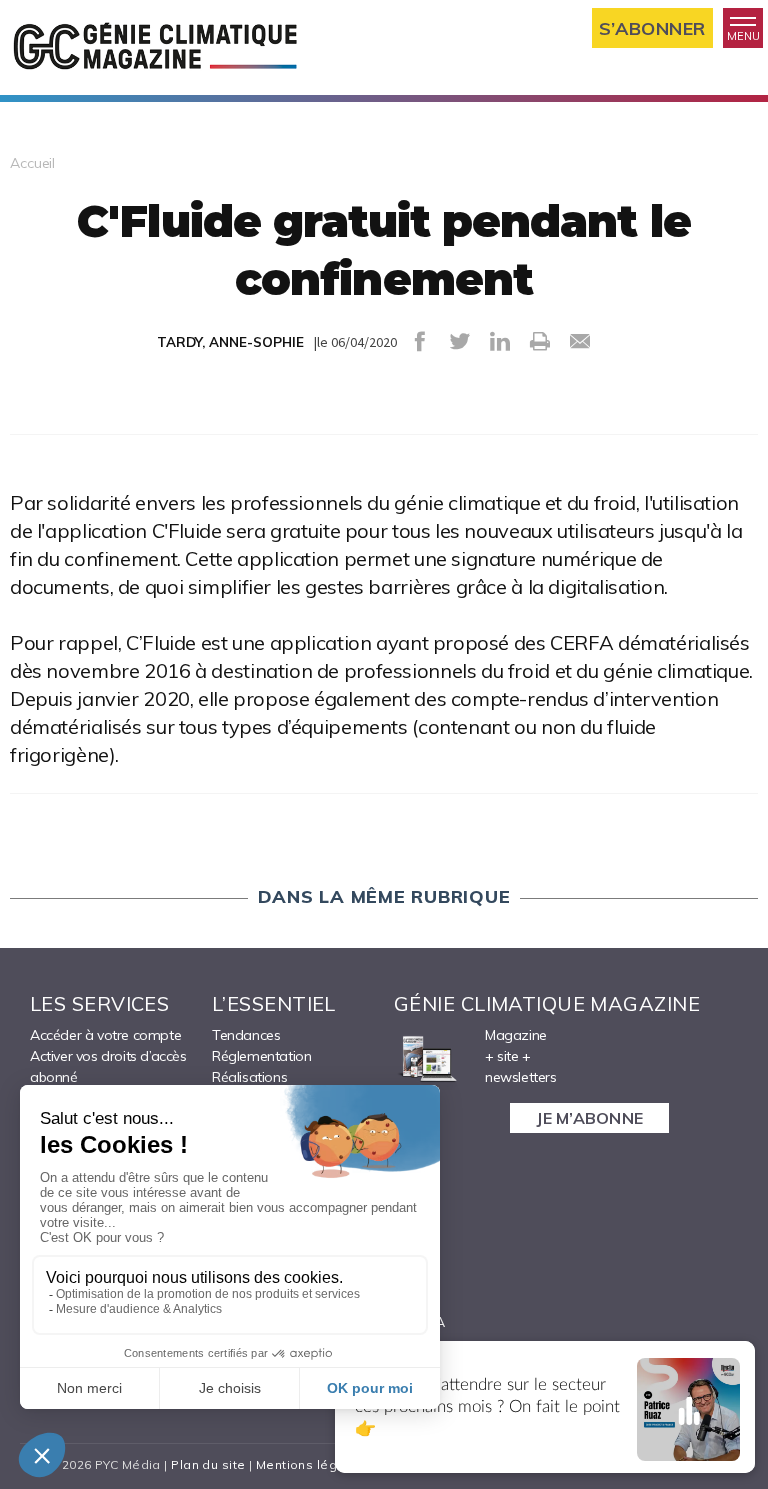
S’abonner (652, 28)
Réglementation (261, 1056)
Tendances (246, 1035)
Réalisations (249, 1077)
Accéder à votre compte (105, 1035)
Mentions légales (310, 1464)
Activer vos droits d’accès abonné (108, 1066)
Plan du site (208, 1464)
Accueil (32, 163)
